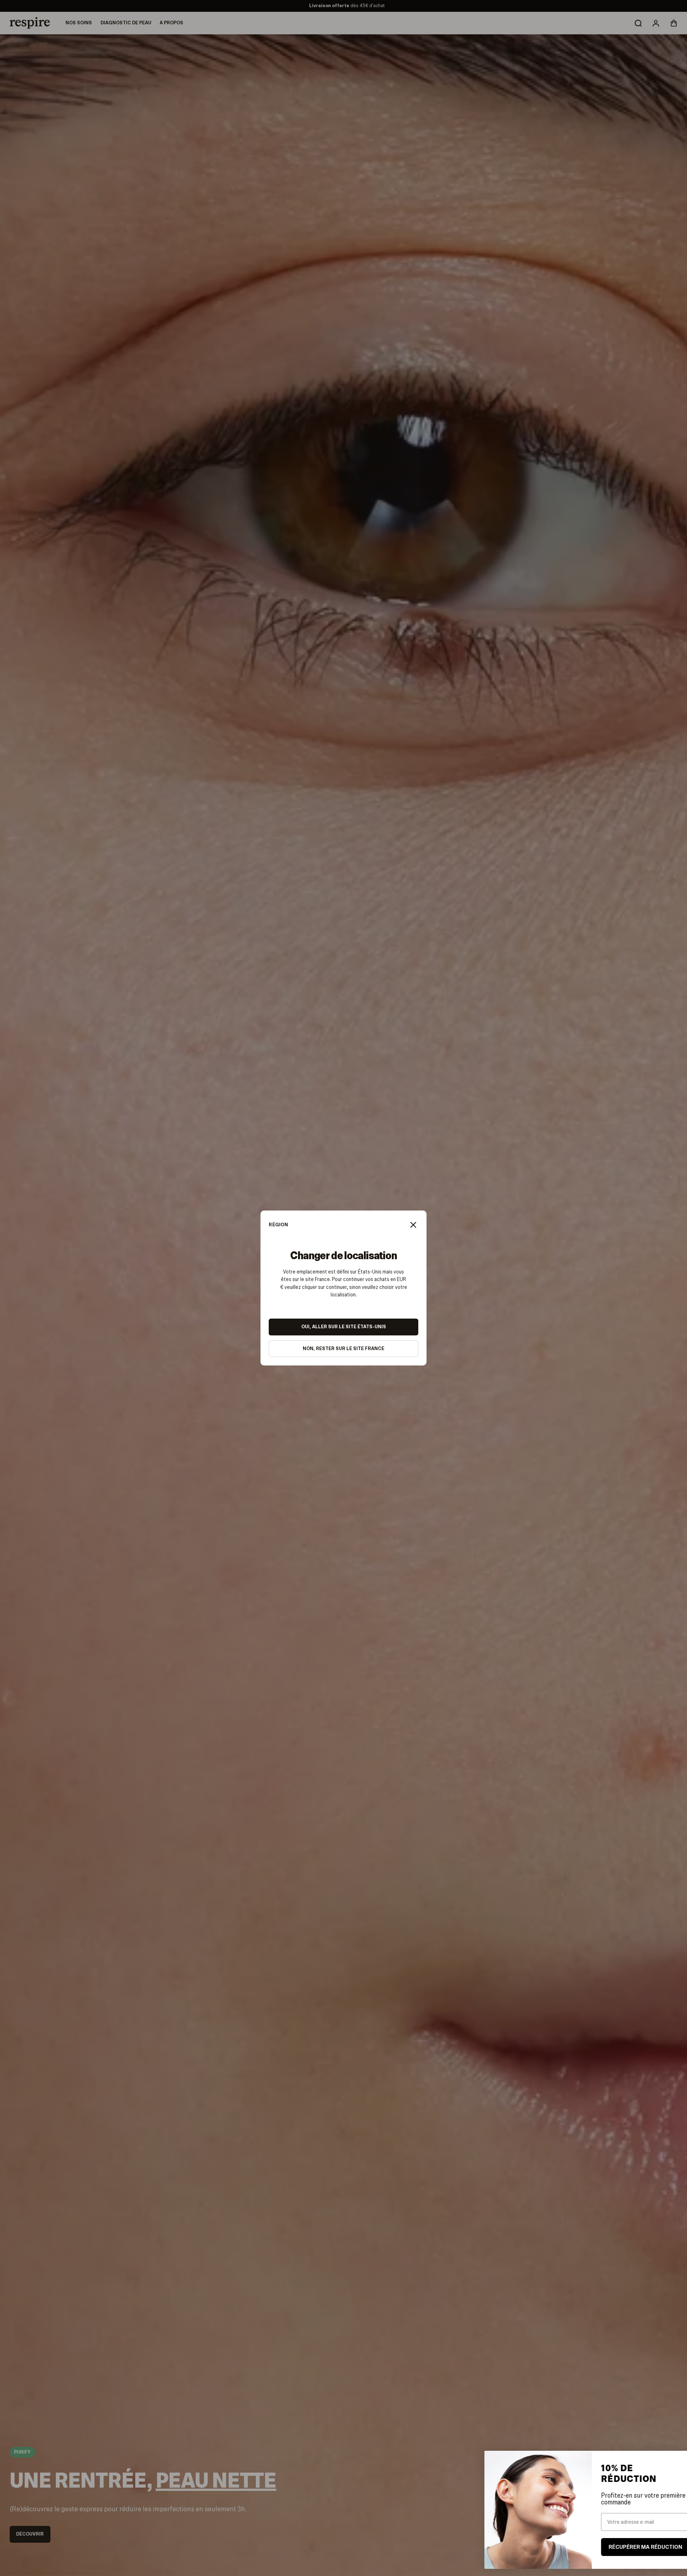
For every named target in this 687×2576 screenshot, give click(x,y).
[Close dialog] (671, 2460)
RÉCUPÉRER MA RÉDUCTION (626, 2547)
